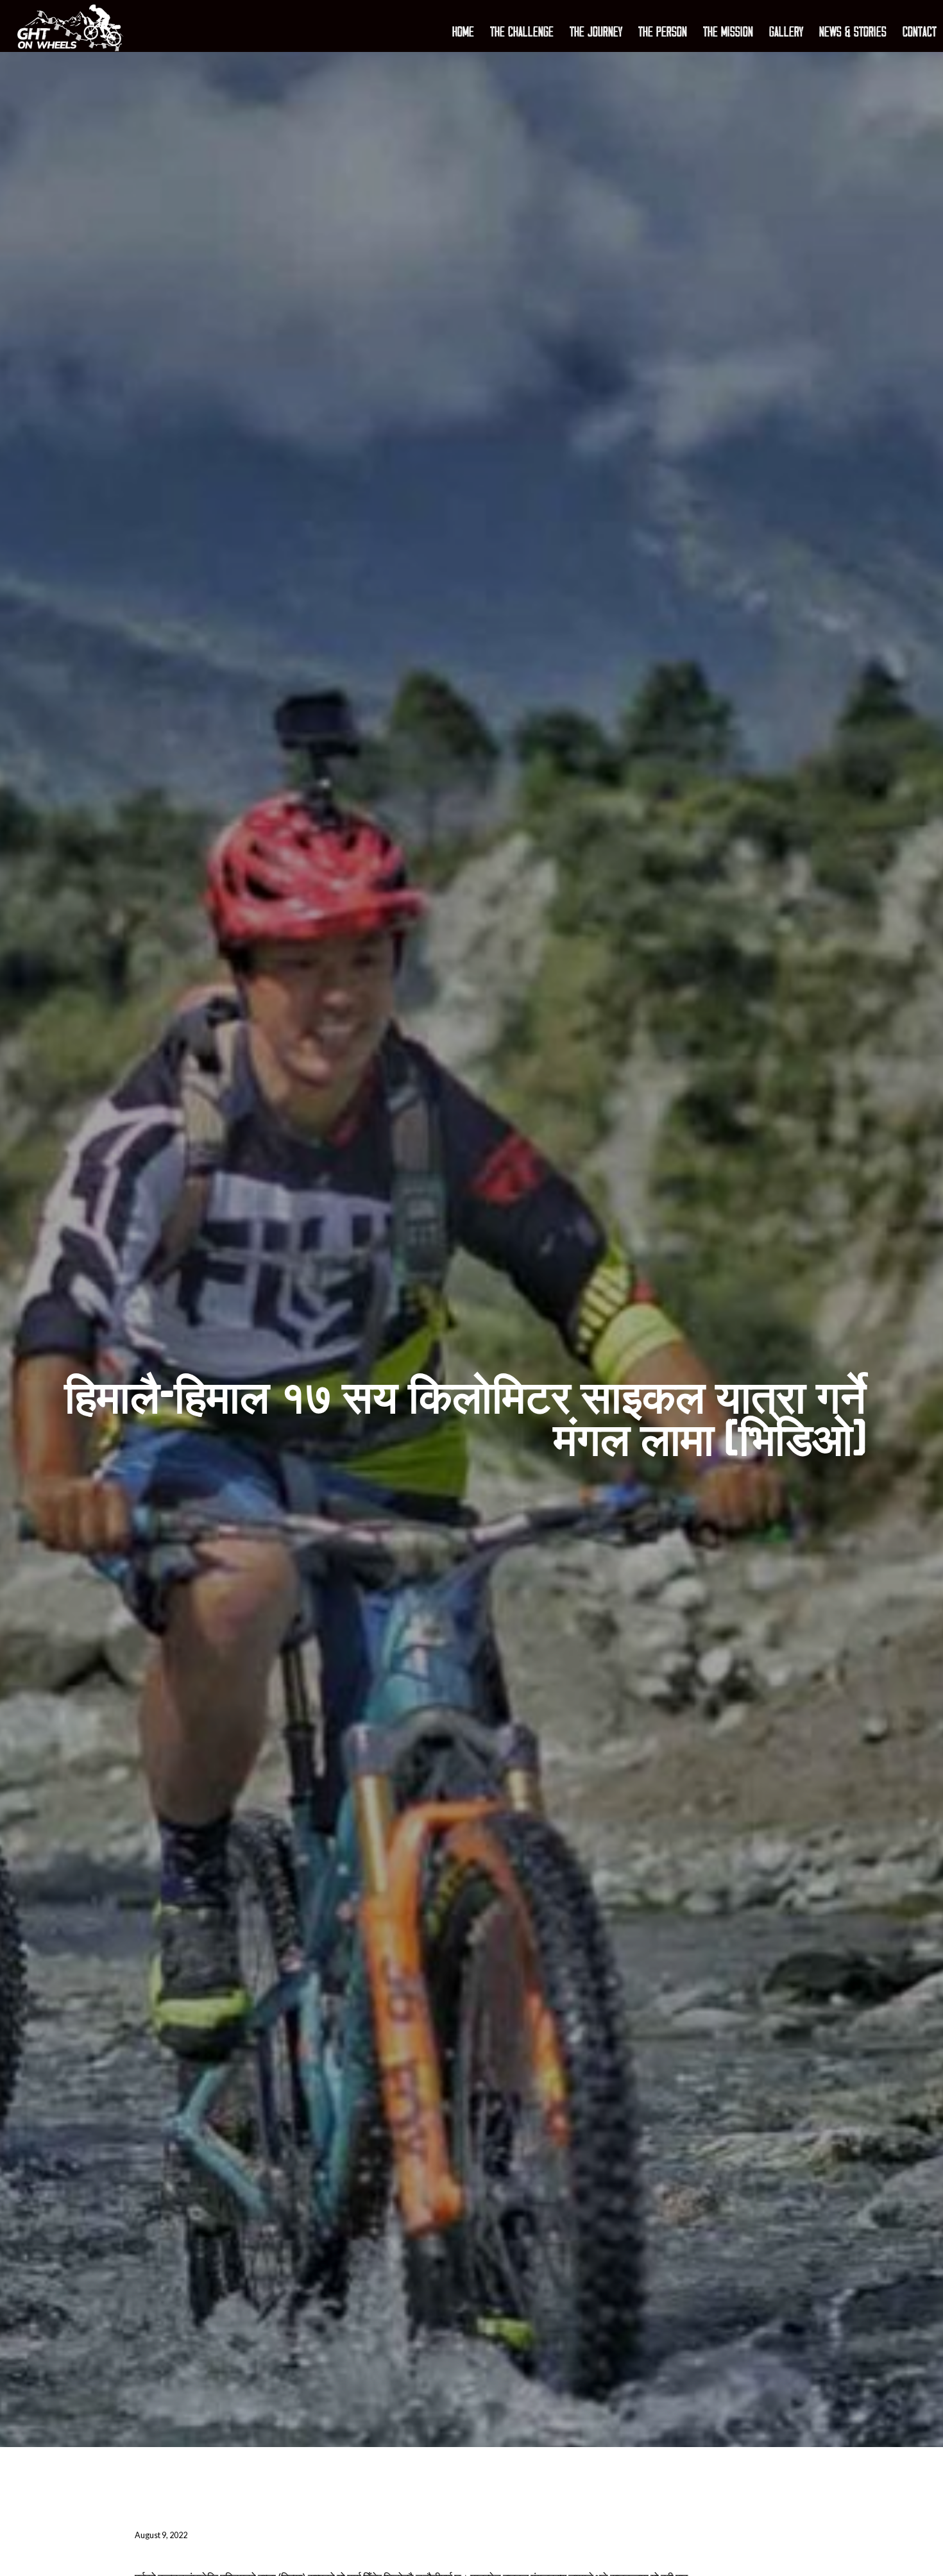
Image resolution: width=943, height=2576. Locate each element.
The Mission (728, 33)
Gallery (786, 33)
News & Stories (853, 33)
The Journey (596, 33)
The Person (663, 33)
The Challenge (522, 33)
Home (463, 33)
